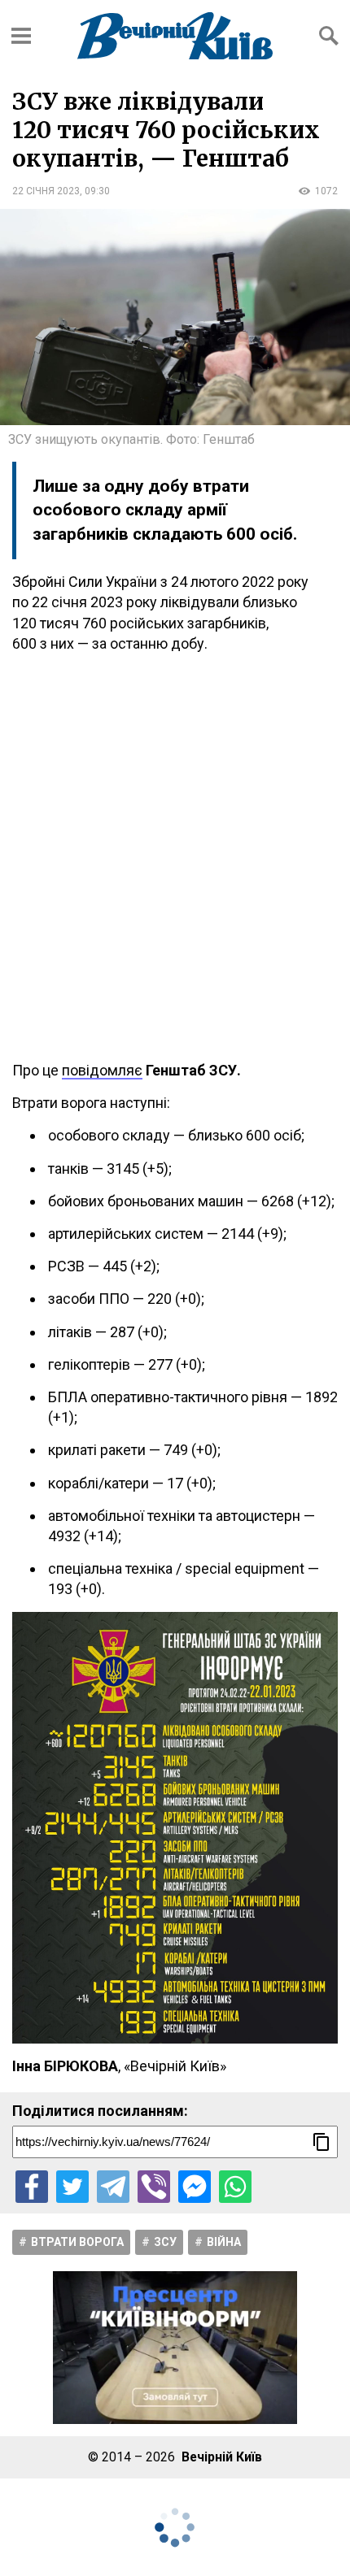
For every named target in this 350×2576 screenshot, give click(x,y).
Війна (224, 2242)
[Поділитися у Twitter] (72, 2187)
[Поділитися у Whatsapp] (235, 2187)
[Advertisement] (175, 857)
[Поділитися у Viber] (154, 2187)
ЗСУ (165, 2242)
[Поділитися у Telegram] (113, 2187)
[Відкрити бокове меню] (21, 36)
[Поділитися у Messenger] (195, 2187)
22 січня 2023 (46, 191)
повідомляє (102, 1070)
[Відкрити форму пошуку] (329, 36)
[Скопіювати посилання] (322, 2142)
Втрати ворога (77, 2242)
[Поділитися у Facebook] (32, 2187)
